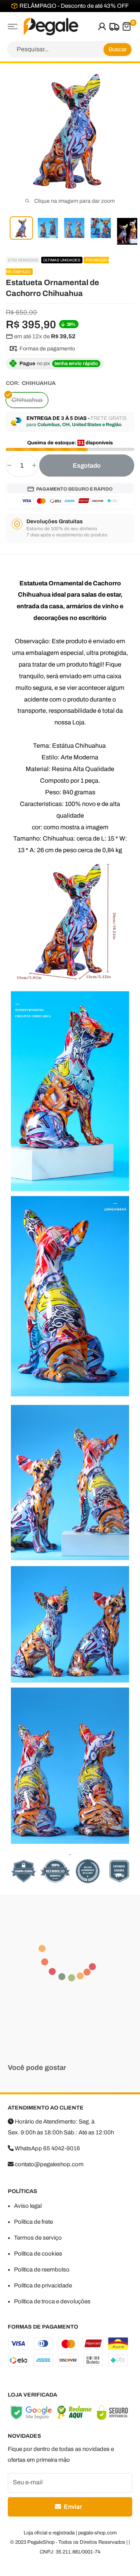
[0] (126, 27)
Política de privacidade (43, 2285)
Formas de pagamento (47, 349)
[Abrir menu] (13, 27)
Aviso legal (28, 2206)
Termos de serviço (38, 2238)
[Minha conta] (102, 27)
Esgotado (87, 466)
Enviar (72, 2507)
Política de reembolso (42, 2270)
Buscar (118, 49)
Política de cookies (38, 2254)
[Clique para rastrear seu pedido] (113, 27)
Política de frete (33, 2222)
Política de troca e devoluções (52, 2301)
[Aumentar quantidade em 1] (34, 466)
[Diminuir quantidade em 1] (9, 466)
